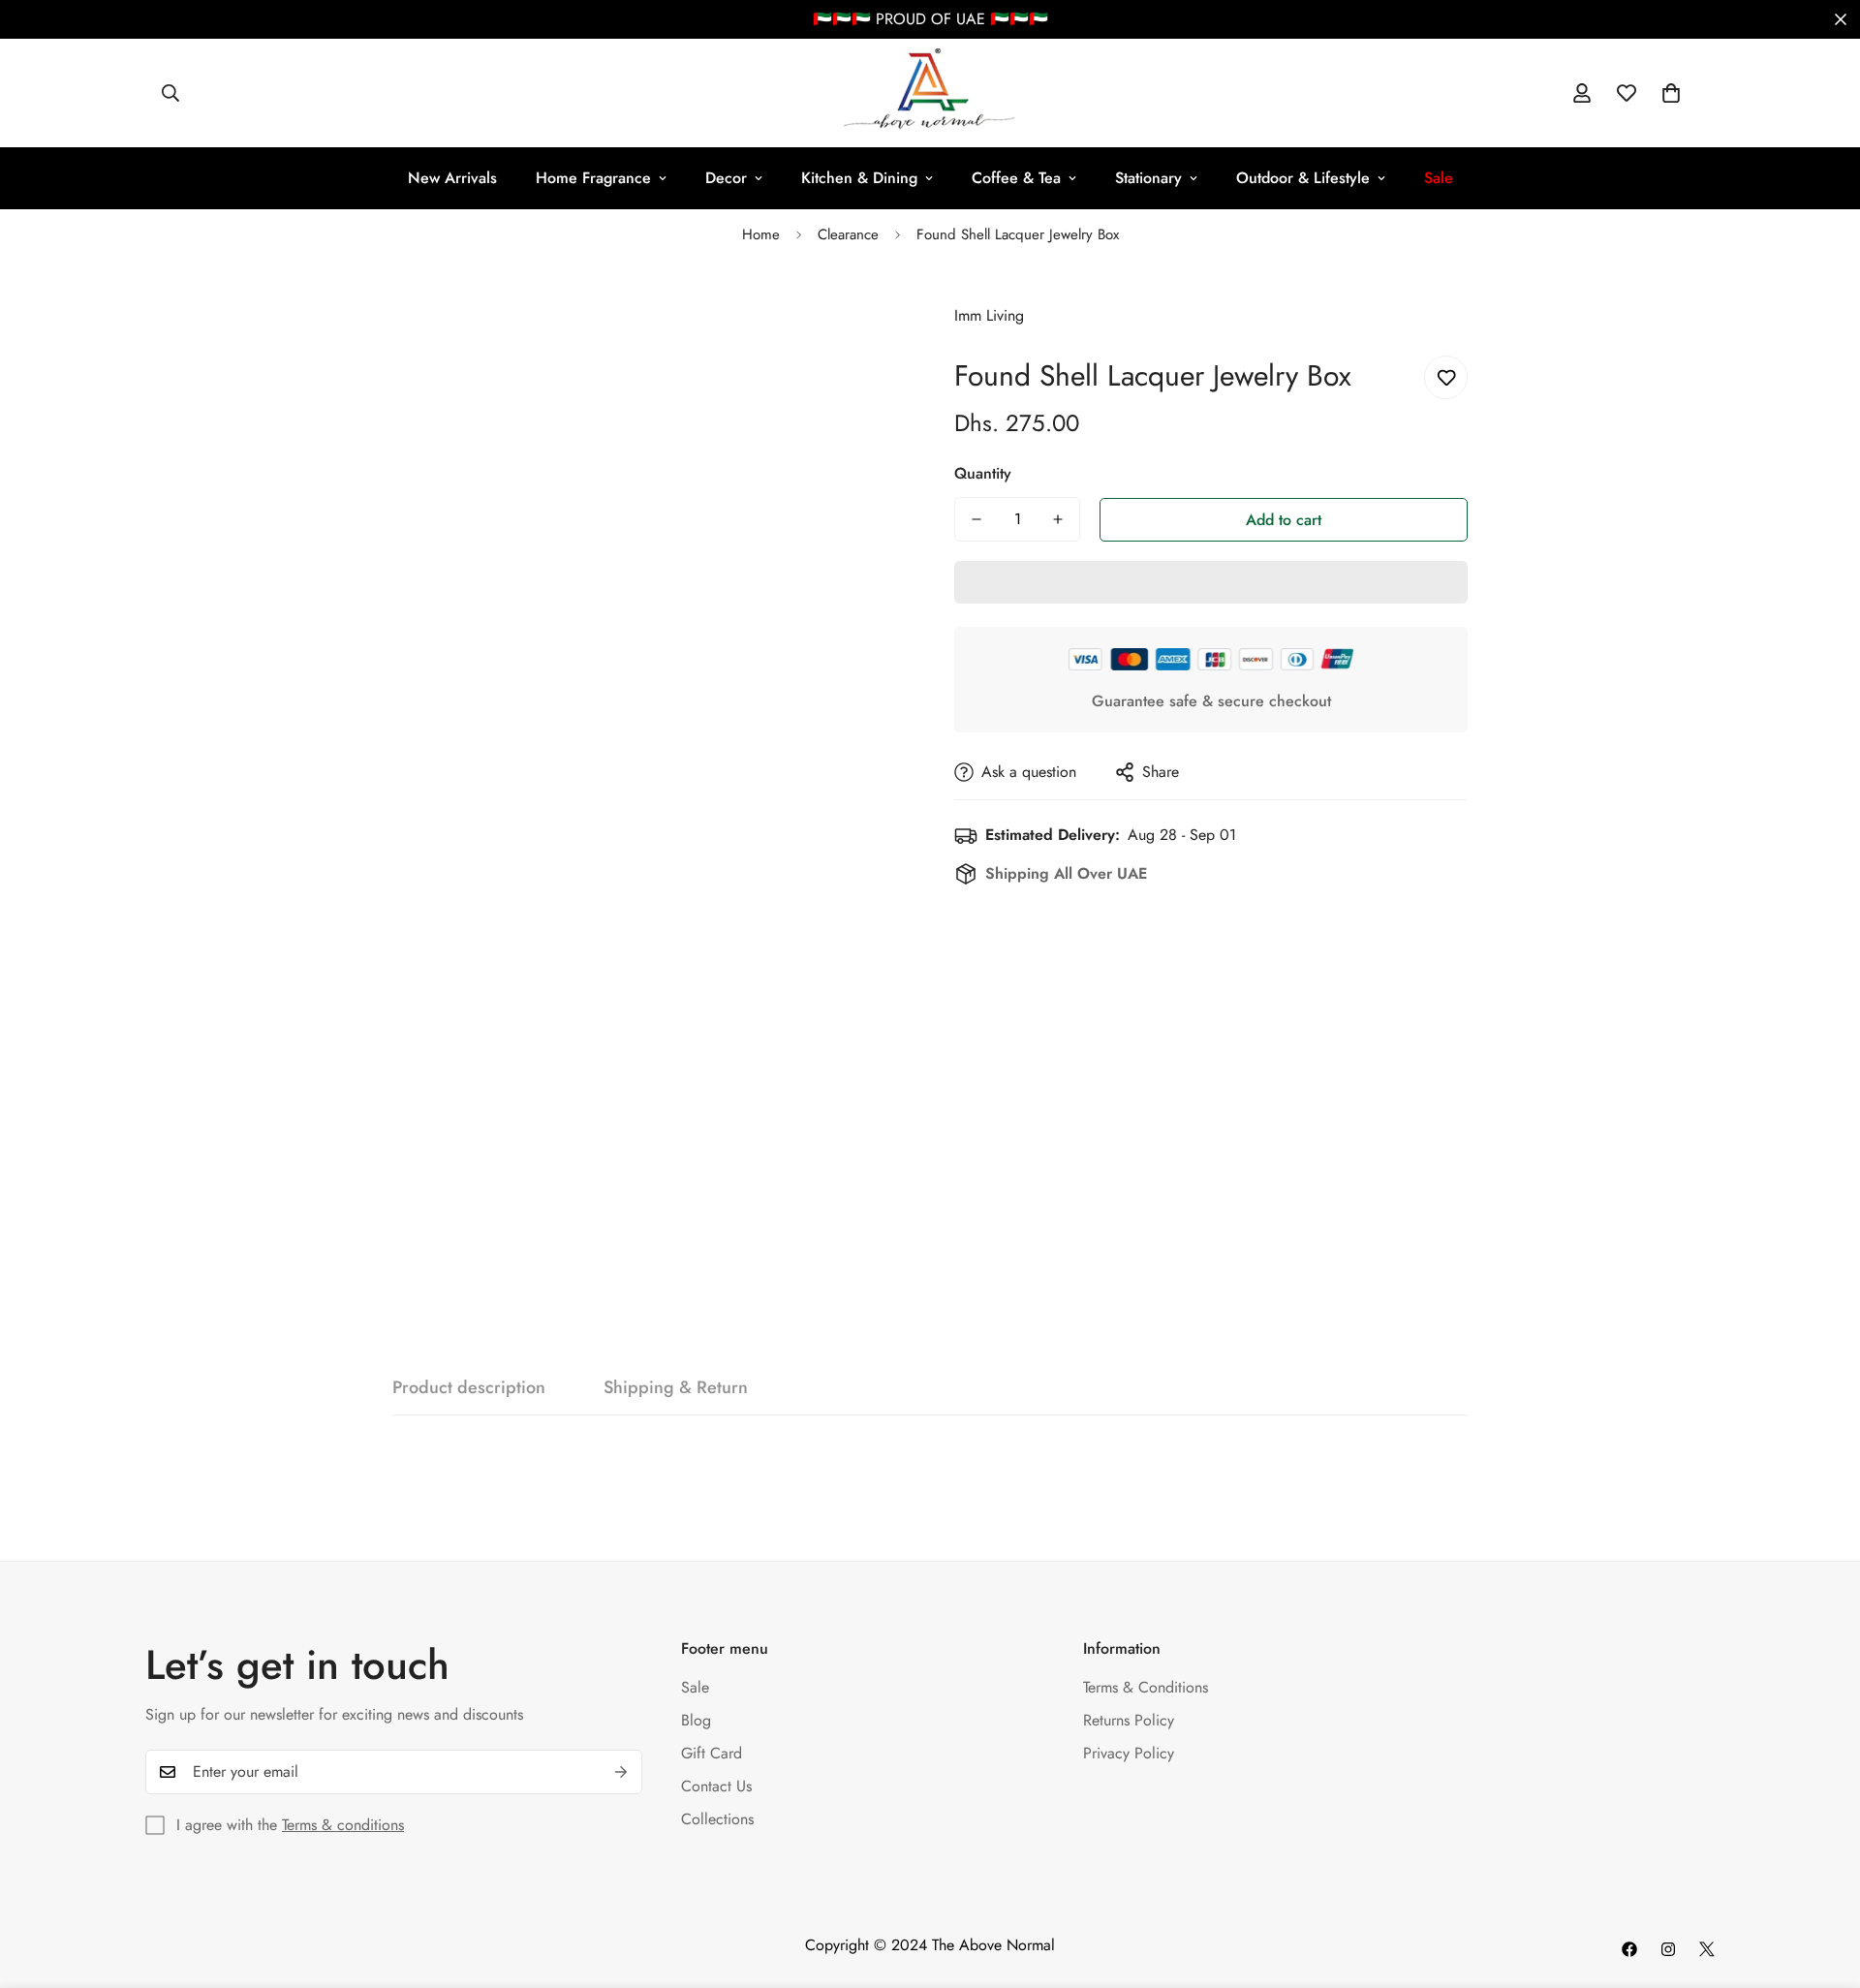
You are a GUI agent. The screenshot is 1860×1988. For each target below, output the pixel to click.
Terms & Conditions (1146, 1687)
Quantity (983, 473)
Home (761, 234)
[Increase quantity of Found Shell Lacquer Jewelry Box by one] (1058, 519)
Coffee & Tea (1016, 178)
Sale (695, 1687)
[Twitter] (1707, 1949)
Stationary (1148, 178)
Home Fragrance (593, 178)
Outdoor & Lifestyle (1303, 178)
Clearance (848, 234)
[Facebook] (1629, 1949)
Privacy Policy (1129, 1753)
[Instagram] (1668, 1949)
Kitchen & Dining (859, 178)
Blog (696, 1720)
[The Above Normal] (930, 93)
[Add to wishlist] (1446, 377)
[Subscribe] (621, 1772)
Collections (717, 1819)
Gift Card (712, 1753)
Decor (726, 178)
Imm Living (989, 315)
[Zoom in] (865, 316)
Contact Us (716, 1786)
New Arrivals (452, 178)
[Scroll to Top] (1822, 1882)
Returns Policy (1129, 1720)
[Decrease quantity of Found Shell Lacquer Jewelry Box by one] (976, 519)
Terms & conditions (343, 1825)
